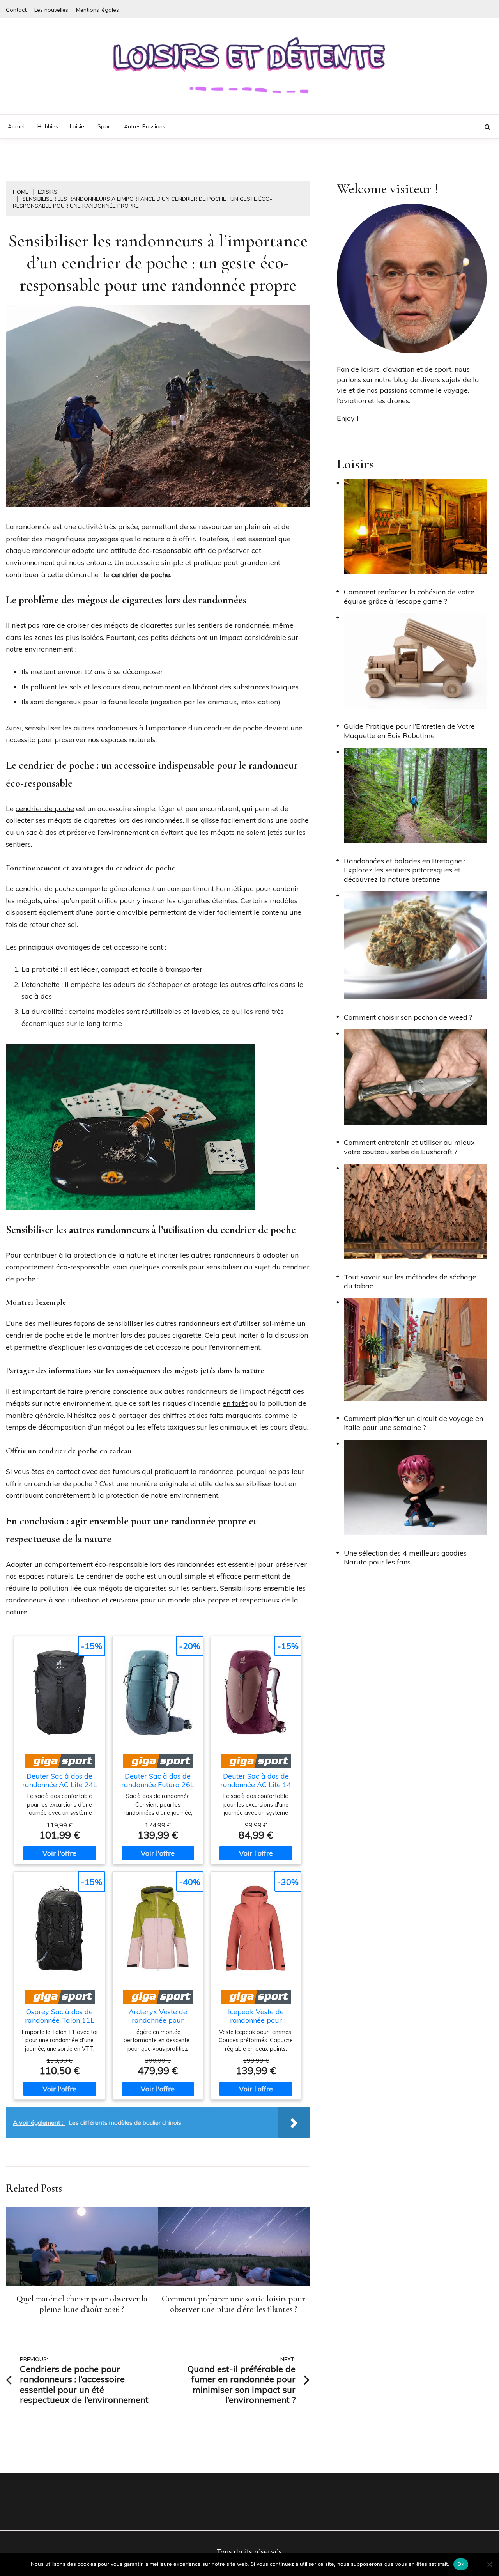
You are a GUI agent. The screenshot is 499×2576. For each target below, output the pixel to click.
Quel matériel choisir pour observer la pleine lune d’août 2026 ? (82, 2304)
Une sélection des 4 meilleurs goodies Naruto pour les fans (405, 1557)
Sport (105, 126)
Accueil (17, 126)
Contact (16, 10)
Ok (461, 2564)
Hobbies (48, 126)
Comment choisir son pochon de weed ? (408, 1017)
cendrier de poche (45, 809)
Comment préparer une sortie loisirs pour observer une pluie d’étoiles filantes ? (234, 2304)
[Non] (489, 2564)
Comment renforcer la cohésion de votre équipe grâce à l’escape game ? (409, 596)
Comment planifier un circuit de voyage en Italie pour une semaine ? (413, 1423)
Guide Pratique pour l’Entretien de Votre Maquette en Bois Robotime (409, 731)
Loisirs (78, 126)
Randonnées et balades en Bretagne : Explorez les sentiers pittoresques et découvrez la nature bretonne (404, 870)
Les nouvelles (51, 10)
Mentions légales (97, 10)
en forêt (235, 1403)
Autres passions (145, 126)
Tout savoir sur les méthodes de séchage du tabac (410, 1281)
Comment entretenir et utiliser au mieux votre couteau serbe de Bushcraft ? (409, 1147)
